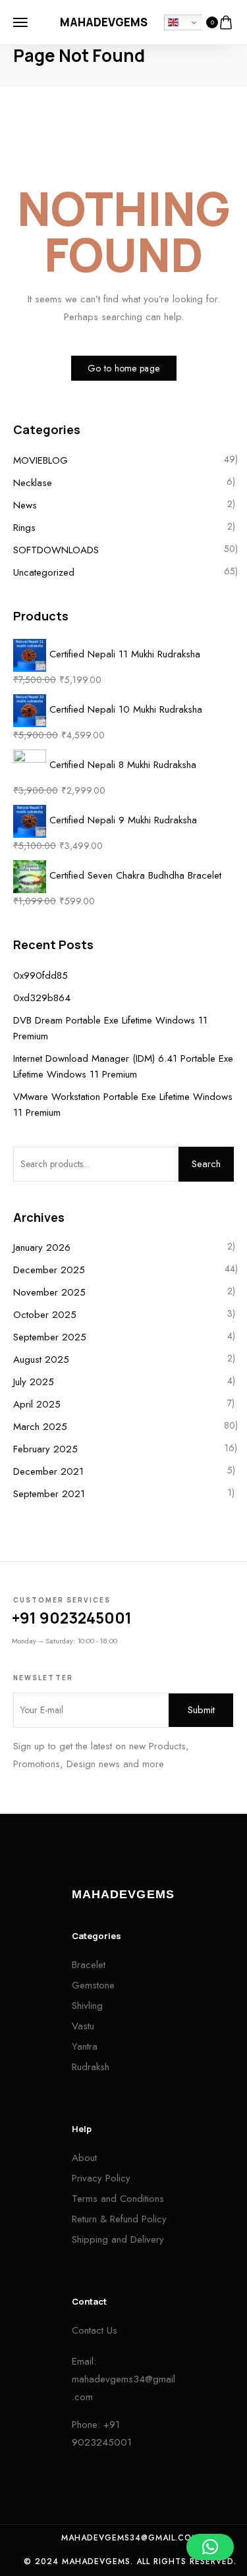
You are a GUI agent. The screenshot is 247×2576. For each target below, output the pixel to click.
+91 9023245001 (72, 1618)
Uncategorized (44, 572)
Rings (24, 528)
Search (206, 1164)
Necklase (33, 483)
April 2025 (37, 1404)
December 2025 (49, 1270)
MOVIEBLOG (41, 460)
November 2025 (49, 1292)
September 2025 (50, 1337)
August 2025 (41, 1359)
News (25, 505)
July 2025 (34, 1382)
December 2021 (48, 1471)
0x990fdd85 (41, 975)
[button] (210, 2547)
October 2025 (45, 1315)
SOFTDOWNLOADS (56, 550)
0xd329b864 (42, 998)
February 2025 (45, 1449)
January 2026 (42, 1247)
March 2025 (40, 1427)
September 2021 (49, 1494)
